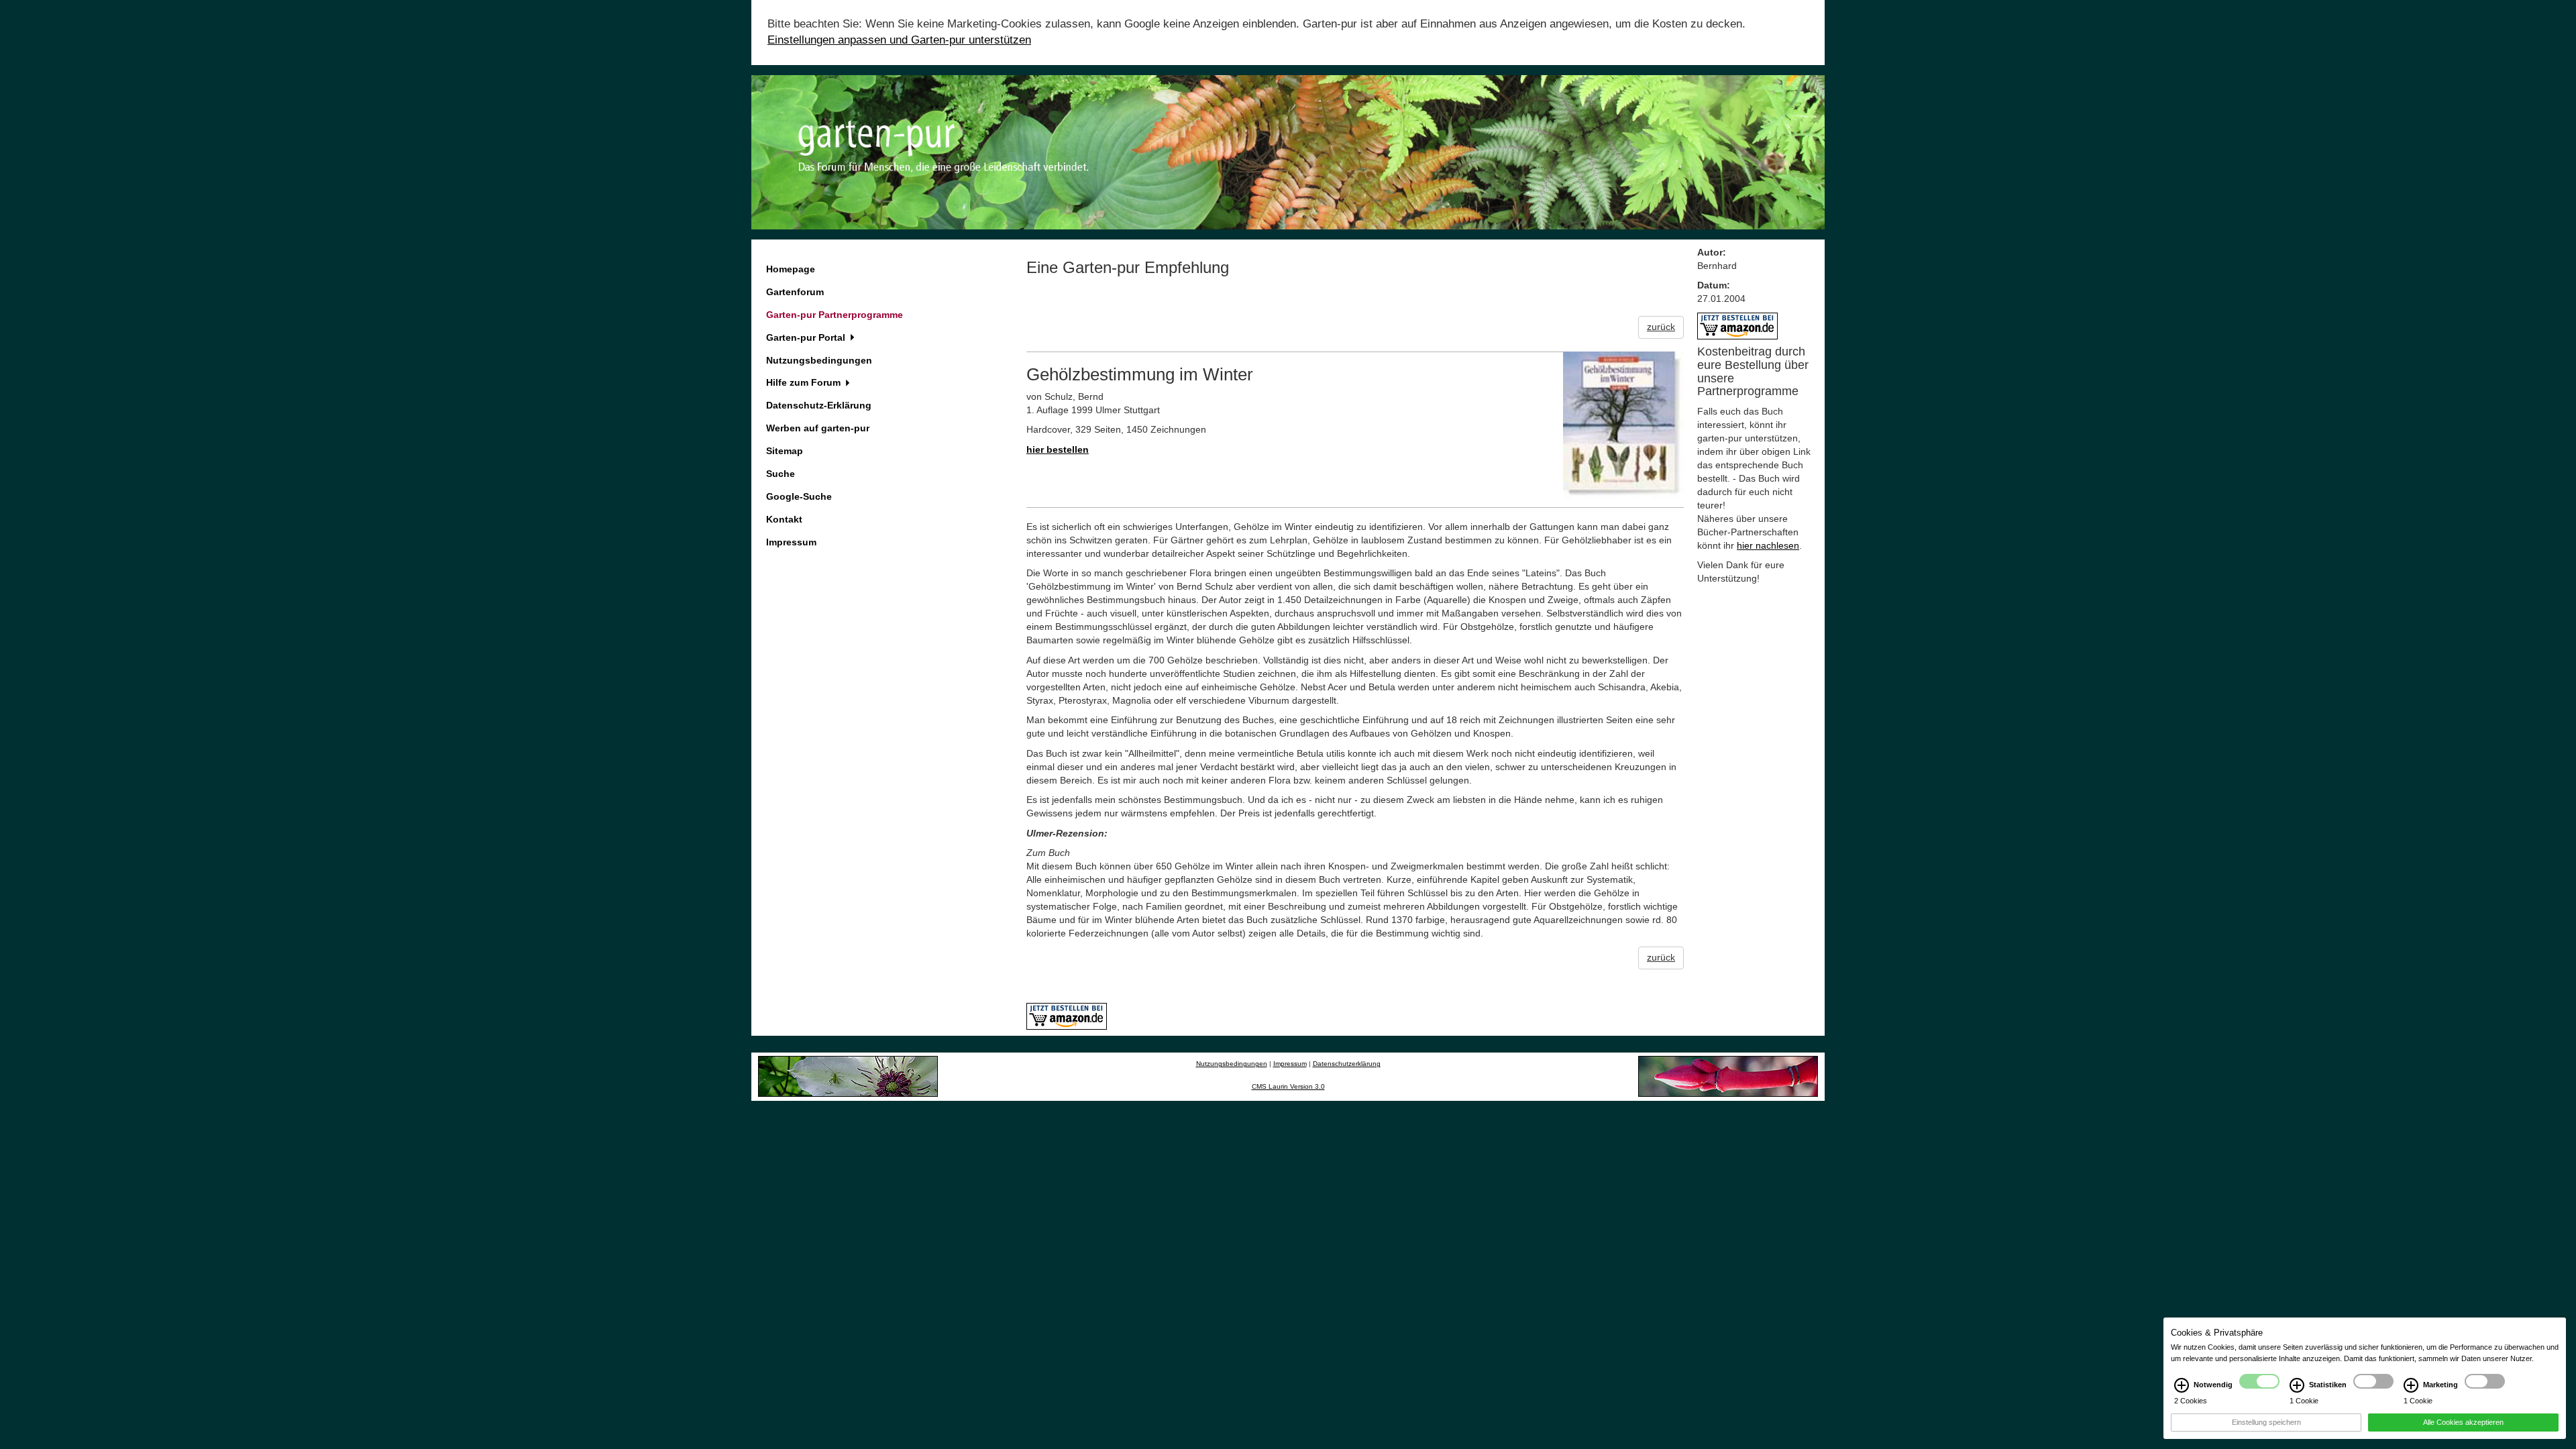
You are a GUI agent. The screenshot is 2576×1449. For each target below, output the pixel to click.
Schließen (30, 1292)
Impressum (791, 542)
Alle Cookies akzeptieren (2463, 1422)
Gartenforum (795, 292)
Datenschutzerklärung (1347, 1064)
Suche (781, 474)
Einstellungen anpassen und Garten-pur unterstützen (899, 40)
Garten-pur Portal (807, 337)
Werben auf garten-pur (818, 428)
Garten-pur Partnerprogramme (835, 315)
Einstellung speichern (2266, 1422)
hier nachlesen (1768, 545)
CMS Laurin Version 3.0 (1288, 1086)
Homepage (791, 269)
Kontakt (784, 519)
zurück (1661, 327)
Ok (77, 1292)
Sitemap (785, 451)
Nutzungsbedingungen (819, 360)
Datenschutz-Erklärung (819, 405)
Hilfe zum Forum (805, 382)
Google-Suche (799, 496)
